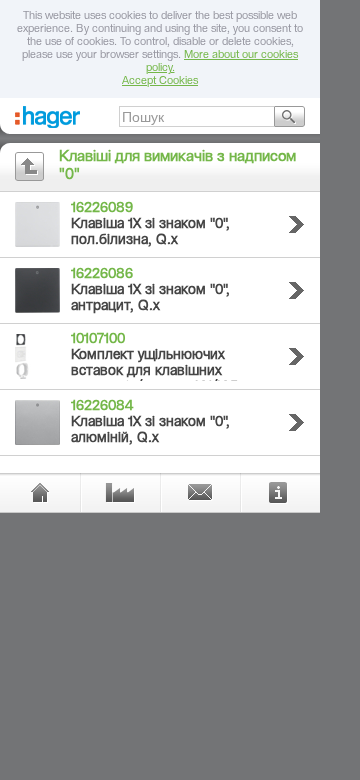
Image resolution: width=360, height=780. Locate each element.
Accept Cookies (160, 81)
